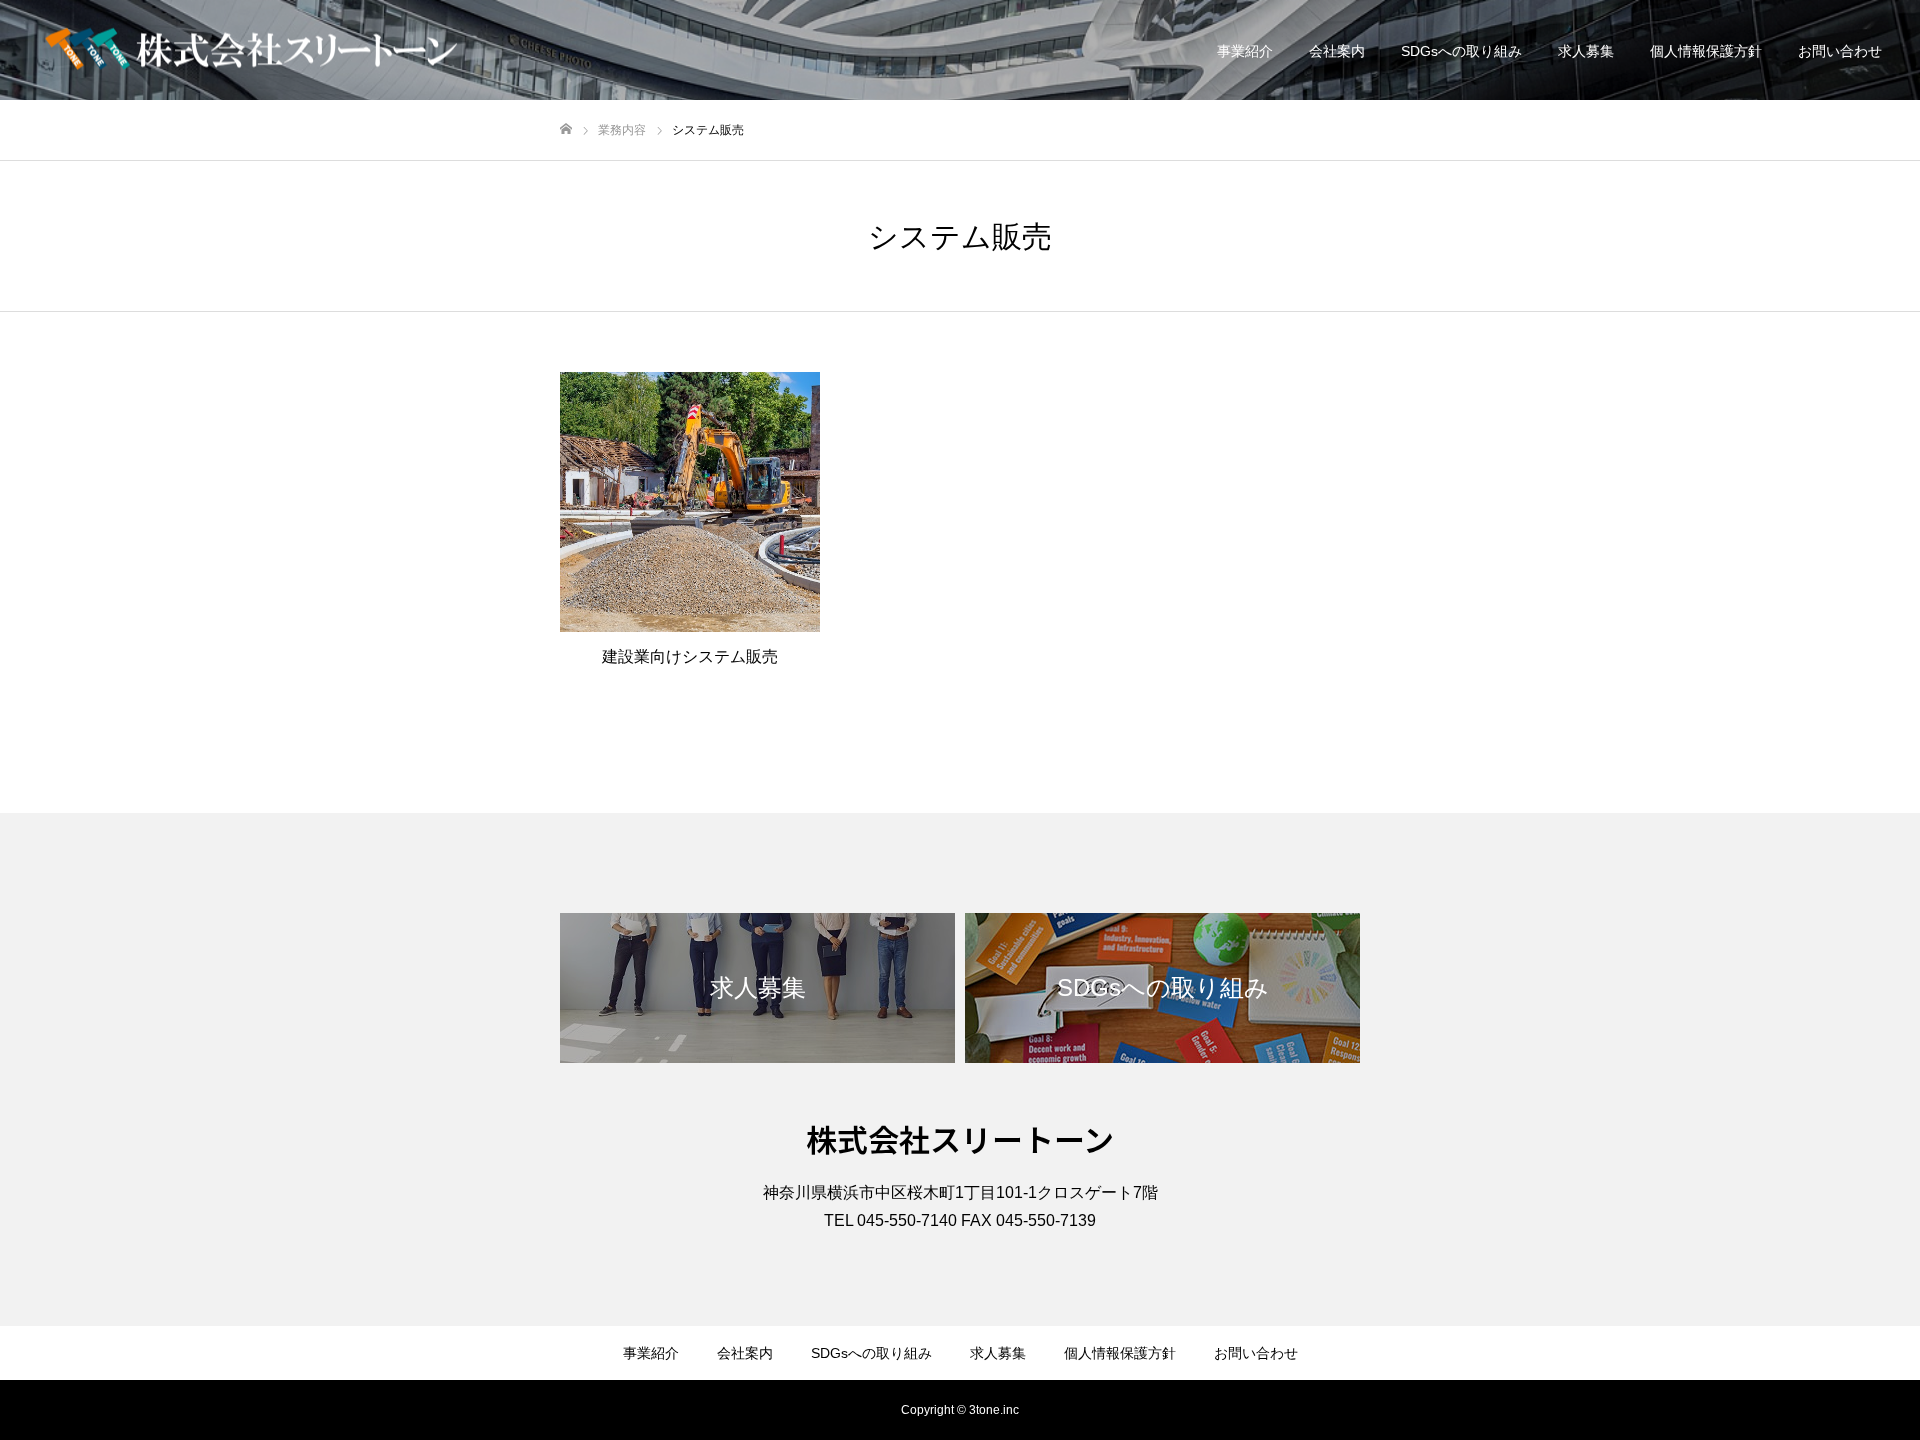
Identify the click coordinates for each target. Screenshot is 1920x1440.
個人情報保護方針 (1706, 51)
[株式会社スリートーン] (250, 50)
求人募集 (1586, 51)
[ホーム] (566, 129)
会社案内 (1337, 51)
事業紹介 (1245, 51)
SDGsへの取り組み (1461, 51)
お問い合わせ (1840, 51)
